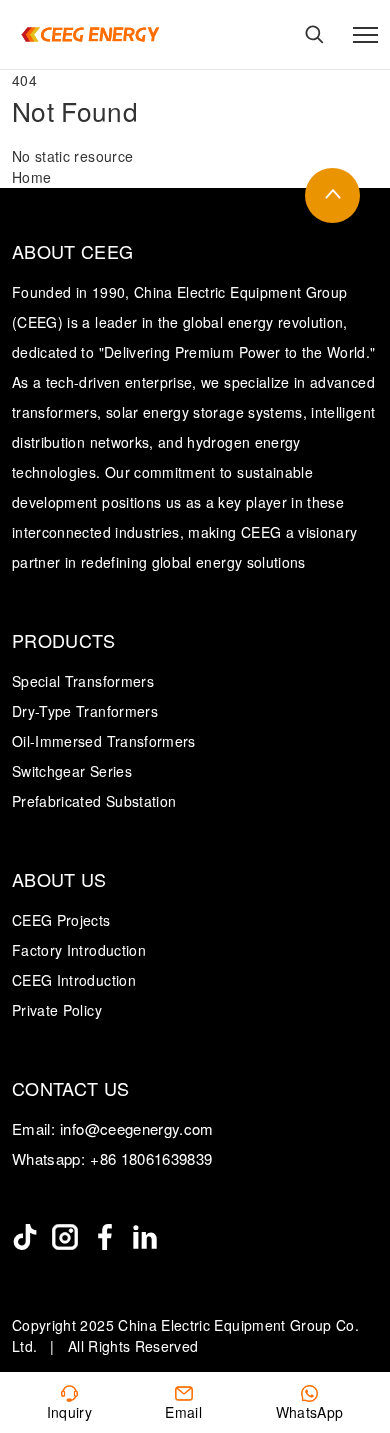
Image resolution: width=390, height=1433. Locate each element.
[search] (314, 34)
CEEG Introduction (74, 980)
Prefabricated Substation (94, 801)
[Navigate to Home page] (90, 34)
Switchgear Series (72, 771)
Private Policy (57, 1010)
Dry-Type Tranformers (85, 711)
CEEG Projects (61, 920)
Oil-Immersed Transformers (104, 741)
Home (31, 177)
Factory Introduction (79, 950)
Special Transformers (83, 681)
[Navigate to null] (25, 1237)
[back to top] (332, 195)
